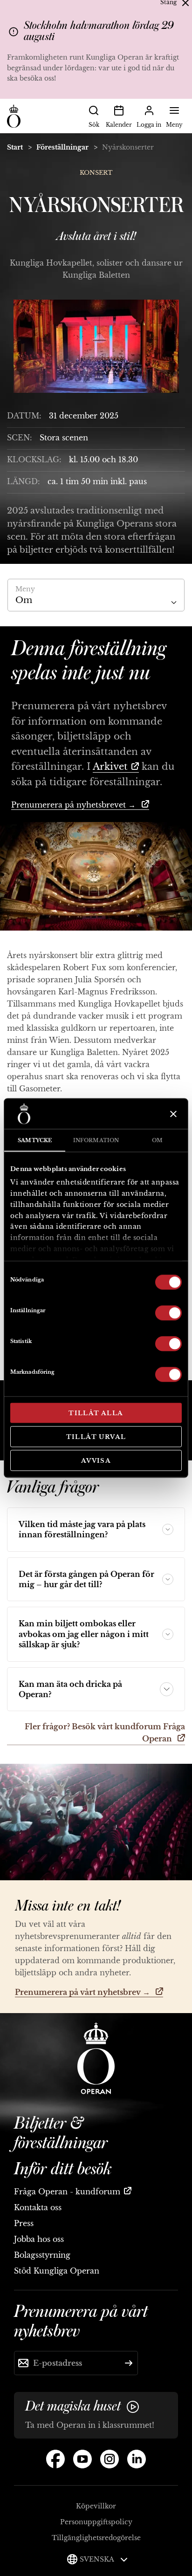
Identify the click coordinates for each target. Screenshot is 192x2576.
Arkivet (110, 767)
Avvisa (96, 1461)
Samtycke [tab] (35, 1140)
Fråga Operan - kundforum (67, 2192)
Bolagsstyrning (42, 2255)
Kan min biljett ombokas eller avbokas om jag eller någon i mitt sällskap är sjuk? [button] (84, 1634)
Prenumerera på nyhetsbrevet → (75, 805)
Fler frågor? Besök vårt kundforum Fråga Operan (105, 1733)
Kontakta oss (38, 2207)
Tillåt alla (96, 1413)
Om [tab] (157, 1140)
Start (15, 147)
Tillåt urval (96, 1436)
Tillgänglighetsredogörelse (96, 2538)
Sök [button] (94, 125)
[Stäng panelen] (172, 1114)
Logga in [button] (149, 125)
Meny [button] (174, 125)
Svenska (98, 2559)
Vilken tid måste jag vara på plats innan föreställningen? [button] (82, 1529)
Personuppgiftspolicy (96, 2522)
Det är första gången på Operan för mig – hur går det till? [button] (86, 1579)
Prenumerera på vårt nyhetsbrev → (83, 1992)
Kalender (119, 125)
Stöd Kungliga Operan (57, 2271)
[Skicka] (129, 2363)
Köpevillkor (96, 2506)
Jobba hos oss (39, 2239)
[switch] (168, 1312)
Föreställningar (62, 147)
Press (24, 2223)
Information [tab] (96, 1140)
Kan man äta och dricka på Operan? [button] (70, 1689)
